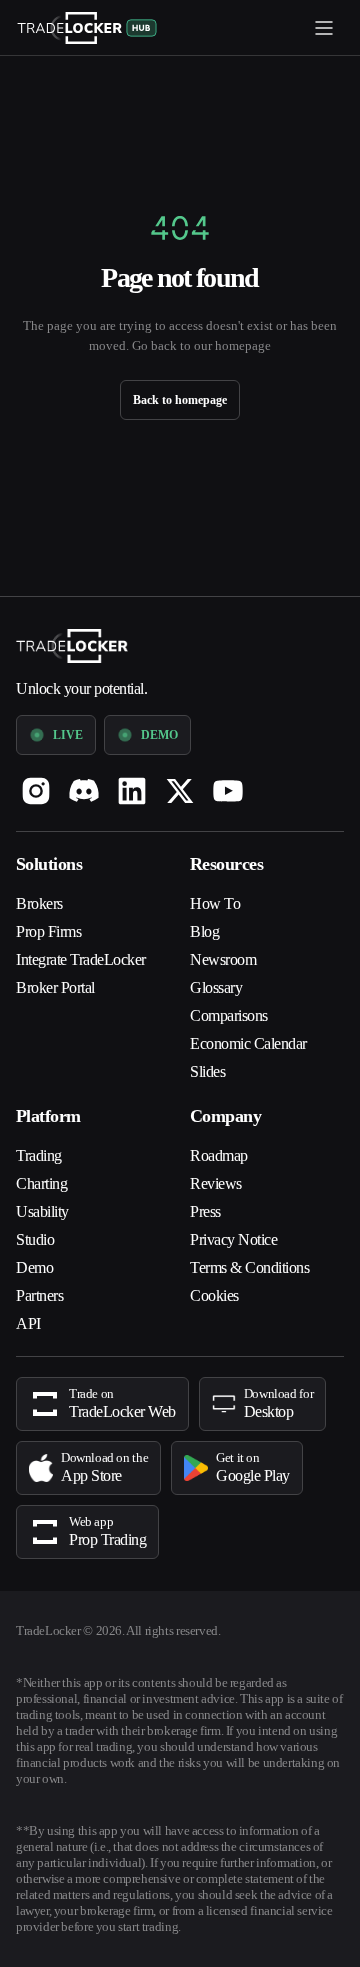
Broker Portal (63, 996)
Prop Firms (53, 916)
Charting (48, 1168)
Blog (206, 916)
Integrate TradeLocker (62, 956)
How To (216, 888)
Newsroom (228, 944)
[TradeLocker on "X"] (180, 775)
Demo (37, 1252)
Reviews (219, 1168)
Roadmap (225, 1140)
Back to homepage (180, 399)
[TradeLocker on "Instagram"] (36, 775)
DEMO (155, 718)
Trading (43, 1140)
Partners (46, 1280)
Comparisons (237, 1000)
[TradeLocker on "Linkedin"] (132, 775)
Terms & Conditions (260, 1252)
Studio (39, 1224)
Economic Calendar (260, 1028)
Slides (210, 1056)
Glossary (221, 972)
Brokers (43, 888)
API (28, 1308)
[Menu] (324, 28)
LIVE (66, 718)
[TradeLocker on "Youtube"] (228, 775)
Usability (47, 1196)
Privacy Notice (243, 1224)
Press (208, 1196)
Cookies (219, 1280)
